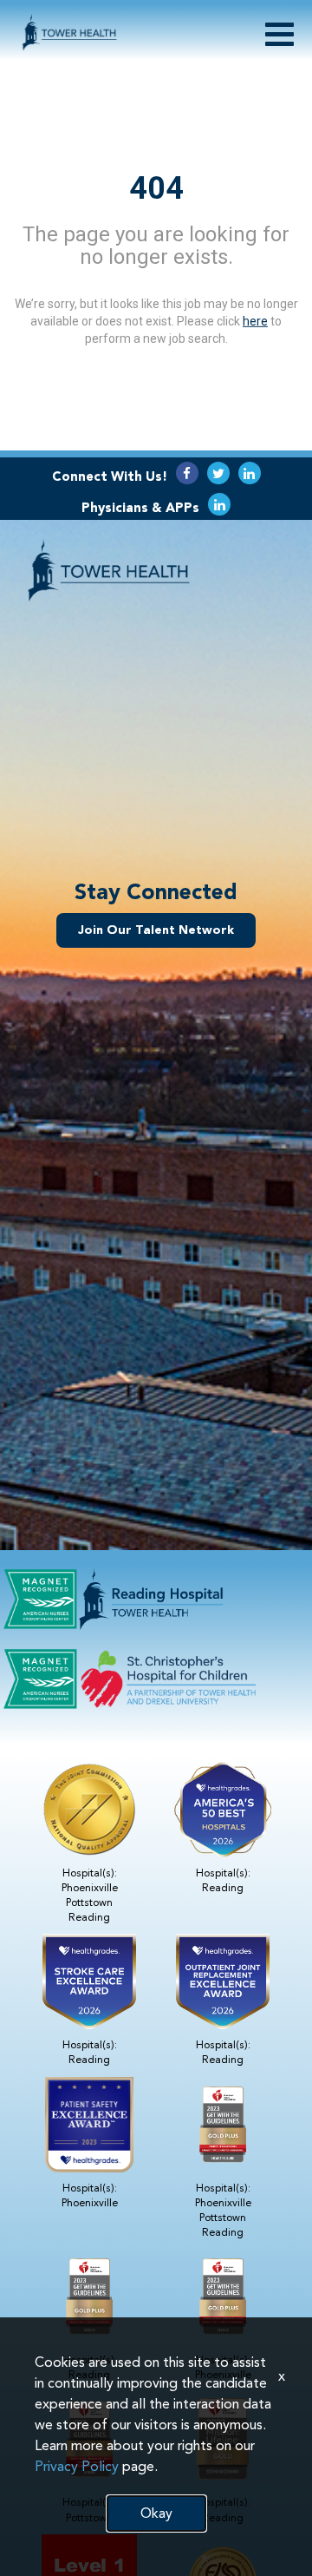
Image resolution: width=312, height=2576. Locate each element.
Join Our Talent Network (156, 930)
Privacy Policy (77, 2466)
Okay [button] (156, 2513)
